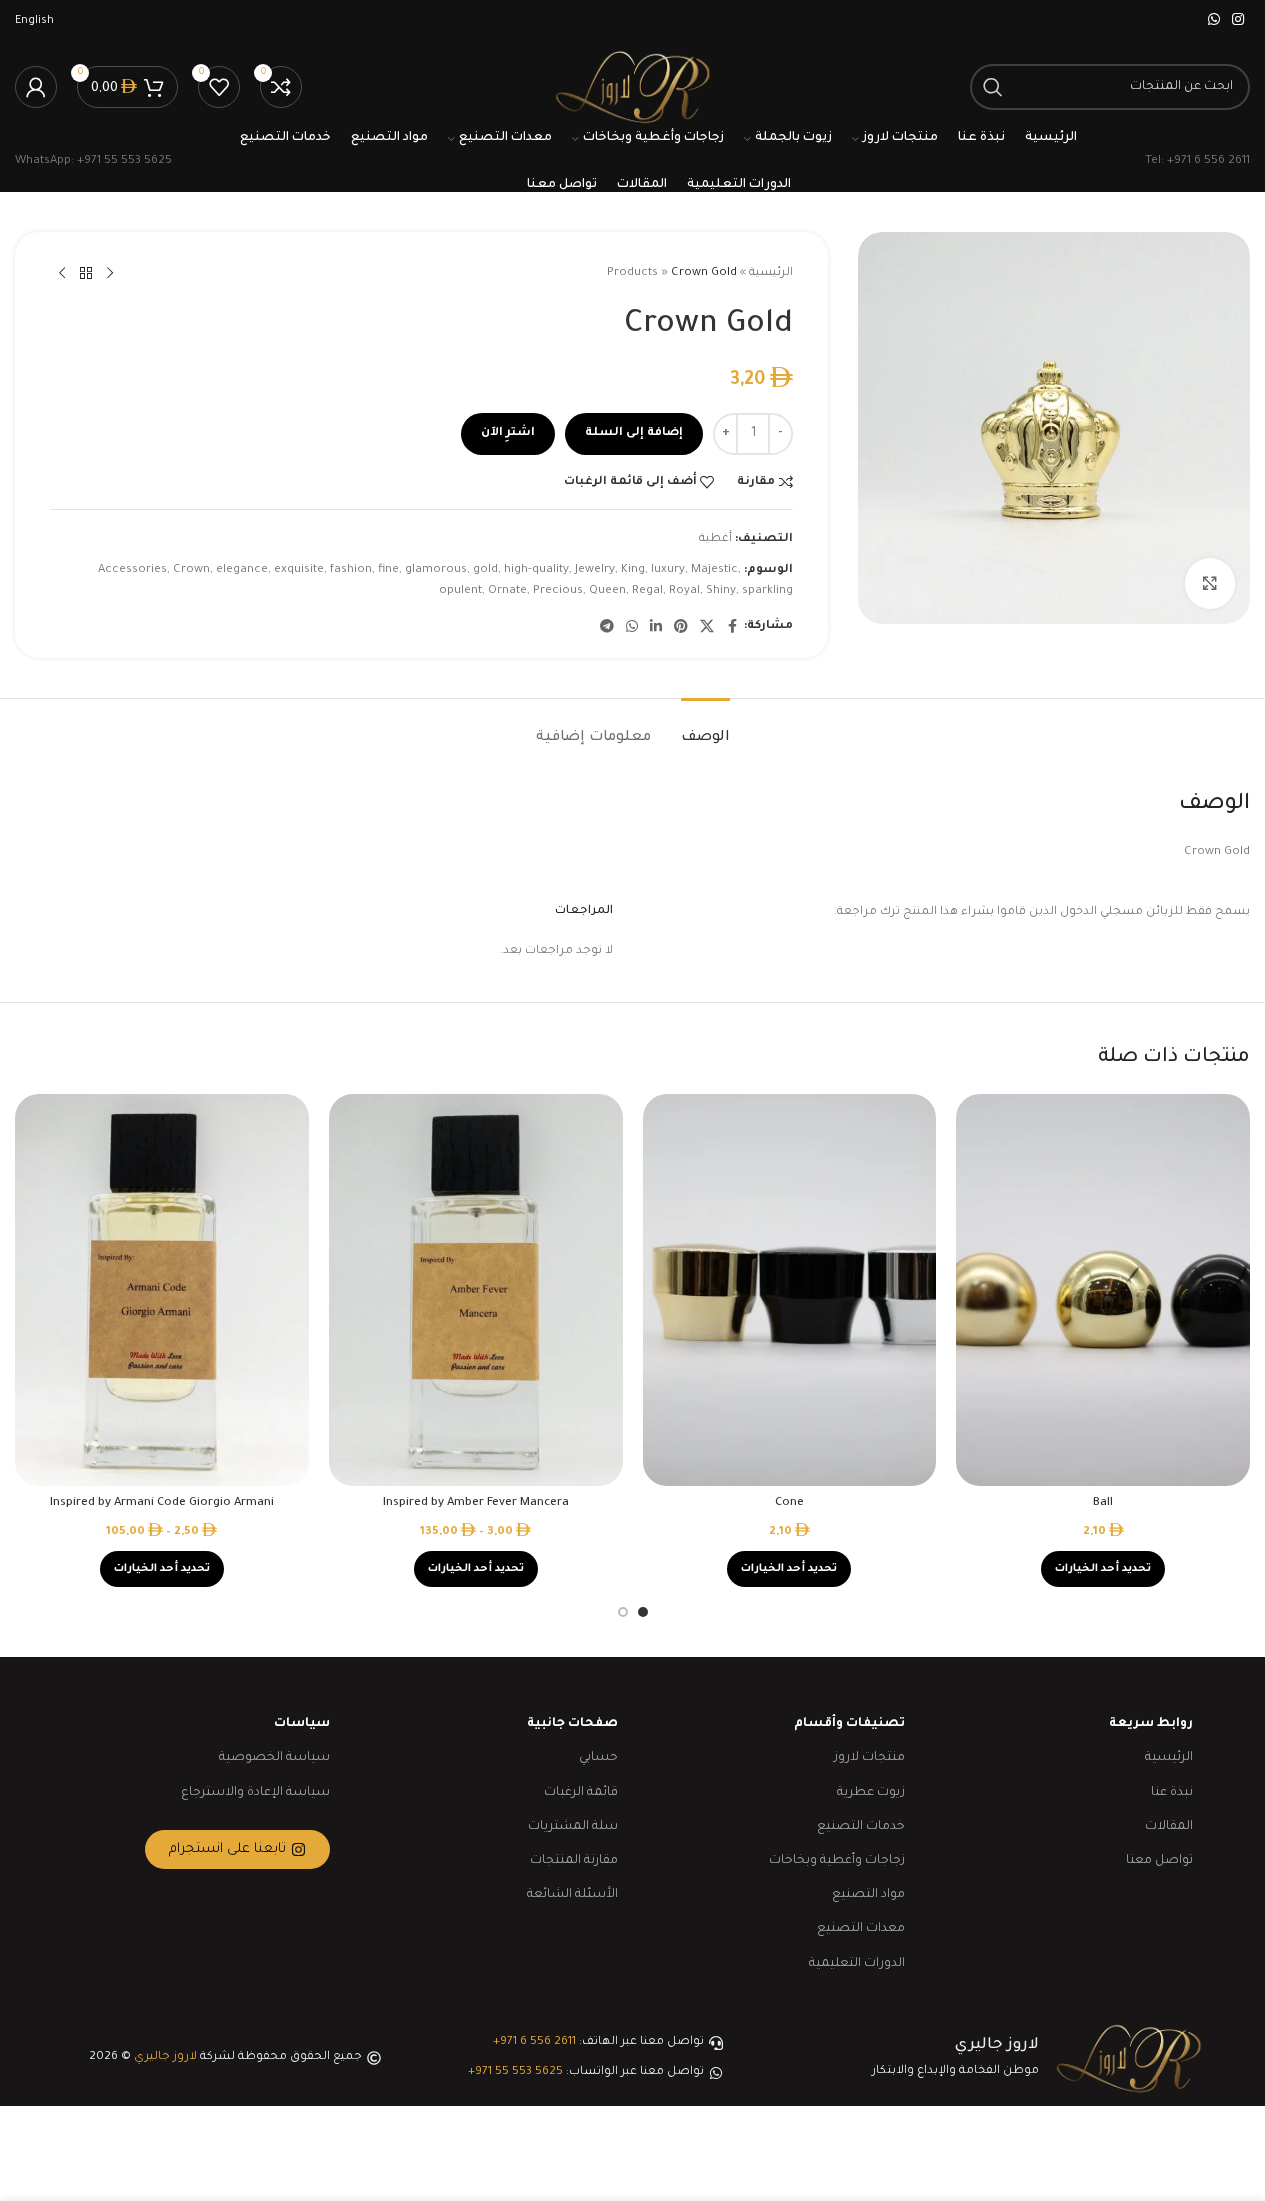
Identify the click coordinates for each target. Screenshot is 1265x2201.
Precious (558, 591)
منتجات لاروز (869, 1758)
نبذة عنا (1172, 1793)
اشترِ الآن (508, 433)
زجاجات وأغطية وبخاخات (837, 1861)
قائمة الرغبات (581, 1793)
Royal (684, 591)
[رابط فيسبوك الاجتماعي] (732, 628)
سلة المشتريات (573, 1827)
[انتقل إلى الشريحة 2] (623, 1612)
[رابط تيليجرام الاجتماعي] (607, 628)
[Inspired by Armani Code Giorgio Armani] (162, 1289)
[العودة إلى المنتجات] (86, 274)
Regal (647, 591)
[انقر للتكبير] (1210, 583)
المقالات (1169, 1827)
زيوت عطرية (871, 1793)
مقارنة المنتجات (574, 1861)
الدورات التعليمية (857, 1964)
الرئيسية (771, 273)
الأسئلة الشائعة (572, 1895)
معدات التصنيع (861, 1929)
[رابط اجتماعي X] (707, 628)
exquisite (299, 570)
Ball (1103, 1503)
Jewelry (595, 570)
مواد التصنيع (868, 1895)
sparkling (767, 591)
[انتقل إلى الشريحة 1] (643, 1612)
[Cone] (790, 1289)
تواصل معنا (1159, 1861)
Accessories (132, 570)
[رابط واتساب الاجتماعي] (1214, 21)
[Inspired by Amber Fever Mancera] (476, 1289)
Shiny (721, 591)
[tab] (705, 728)
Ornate (507, 591)
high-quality (536, 570)
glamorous (436, 570)
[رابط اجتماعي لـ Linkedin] (656, 628)
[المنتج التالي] (62, 274)
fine (388, 570)
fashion (351, 570)
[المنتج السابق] (110, 274)
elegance (242, 570)
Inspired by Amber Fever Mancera (476, 1503)
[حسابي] (36, 87)
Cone (789, 1503)
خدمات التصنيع (861, 1827)
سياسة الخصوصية (274, 1758)
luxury (668, 570)
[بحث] (993, 87)
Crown (191, 570)
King (633, 570)
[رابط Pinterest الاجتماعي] (681, 628)
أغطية (715, 539)
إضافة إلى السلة (634, 433)
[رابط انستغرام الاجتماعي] (1238, 21)
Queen (607, 591)
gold (485, 570)
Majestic (714, 570)
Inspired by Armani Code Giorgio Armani (162, 1503)
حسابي (598, 1758)
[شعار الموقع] (632, 88)
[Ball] (1103, 1289)
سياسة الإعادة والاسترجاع (255, 1793)
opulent (460, 591)
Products (632, 273)
